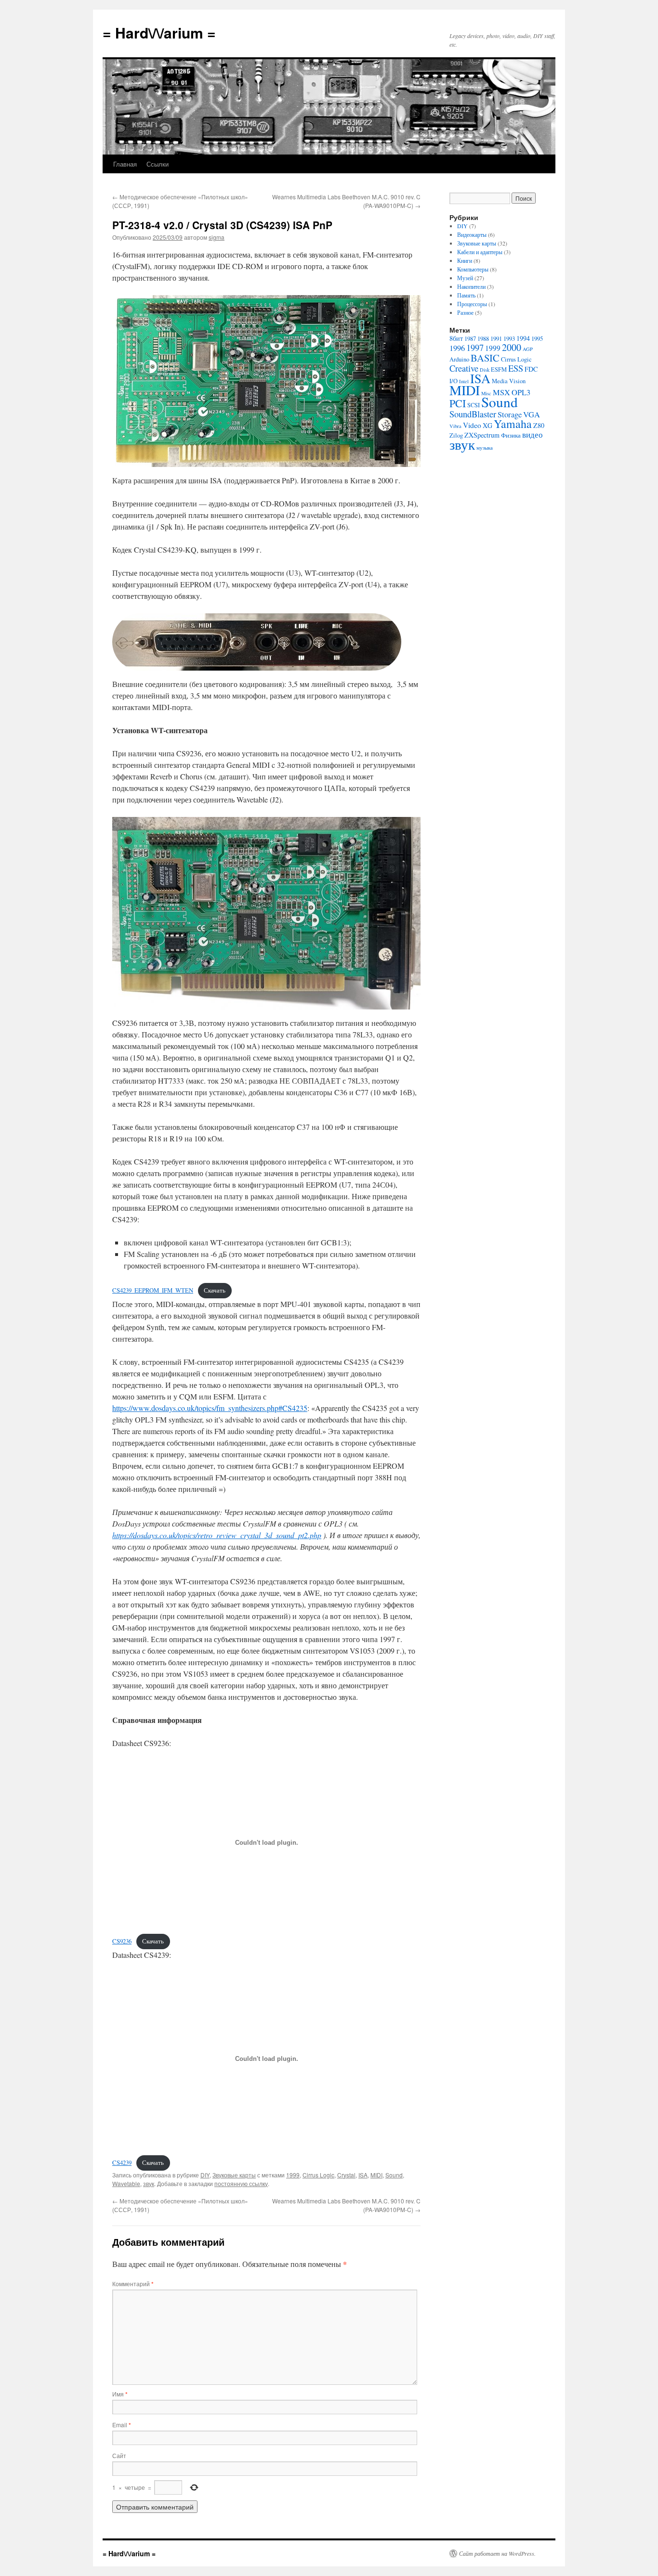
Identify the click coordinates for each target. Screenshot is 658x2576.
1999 (293, 2175)
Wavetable (126, 2183)
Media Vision (509, 381)
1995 (537, 339)
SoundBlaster (473, 414)
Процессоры (472, 304)
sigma (217, 237)
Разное (465, 312)
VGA (532, 414)
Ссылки (158, 164)
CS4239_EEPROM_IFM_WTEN (153, 1290)
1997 (475, 348)
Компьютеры (473, 269)
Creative (464, 368)
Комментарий (133, 2284)
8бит (456, 338)
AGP (528, 349)
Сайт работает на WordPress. (497, 2553)
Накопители (471, 286)
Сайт (119, 2455)
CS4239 (122, 2162)
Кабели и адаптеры (480, 252)
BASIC (485, 358)
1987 (470, 339)
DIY (205, 2175)
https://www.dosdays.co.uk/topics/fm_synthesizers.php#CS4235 (210, 1408)
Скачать (215, 1290)
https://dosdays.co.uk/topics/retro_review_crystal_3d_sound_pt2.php (217, 1535)
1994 (523, 338)
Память (466, 295)
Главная (125, 164)
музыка (485, 448)
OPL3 (521, 392)
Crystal (346, 2175)
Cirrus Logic (318, 2175)
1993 (509, 339)
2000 (512, 347)
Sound (394, 2175)
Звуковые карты (234, 2175)
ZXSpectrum (482, 435)
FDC (531, 369)
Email (122, 2425)
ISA (363, 2175)
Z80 (539, 425)
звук (149, 2183)
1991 (496, 339)
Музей (465, 278)
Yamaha (513, 424)
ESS (516, 368)
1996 (457, 348)
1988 (483, 339)
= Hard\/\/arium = (159, 32)
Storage (510, 414)
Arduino (459, 359)
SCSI (474, 405)
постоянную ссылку (241, 2183)
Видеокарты (472, 234)
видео (533, 435)
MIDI (376, 2175)
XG (487, 425)
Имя (120, 2394)
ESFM (499, 369)
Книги (465, 260)
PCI (458, 403)
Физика (511, 435)
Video (472, 425)
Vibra (455, 426)
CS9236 (122, 1941)
